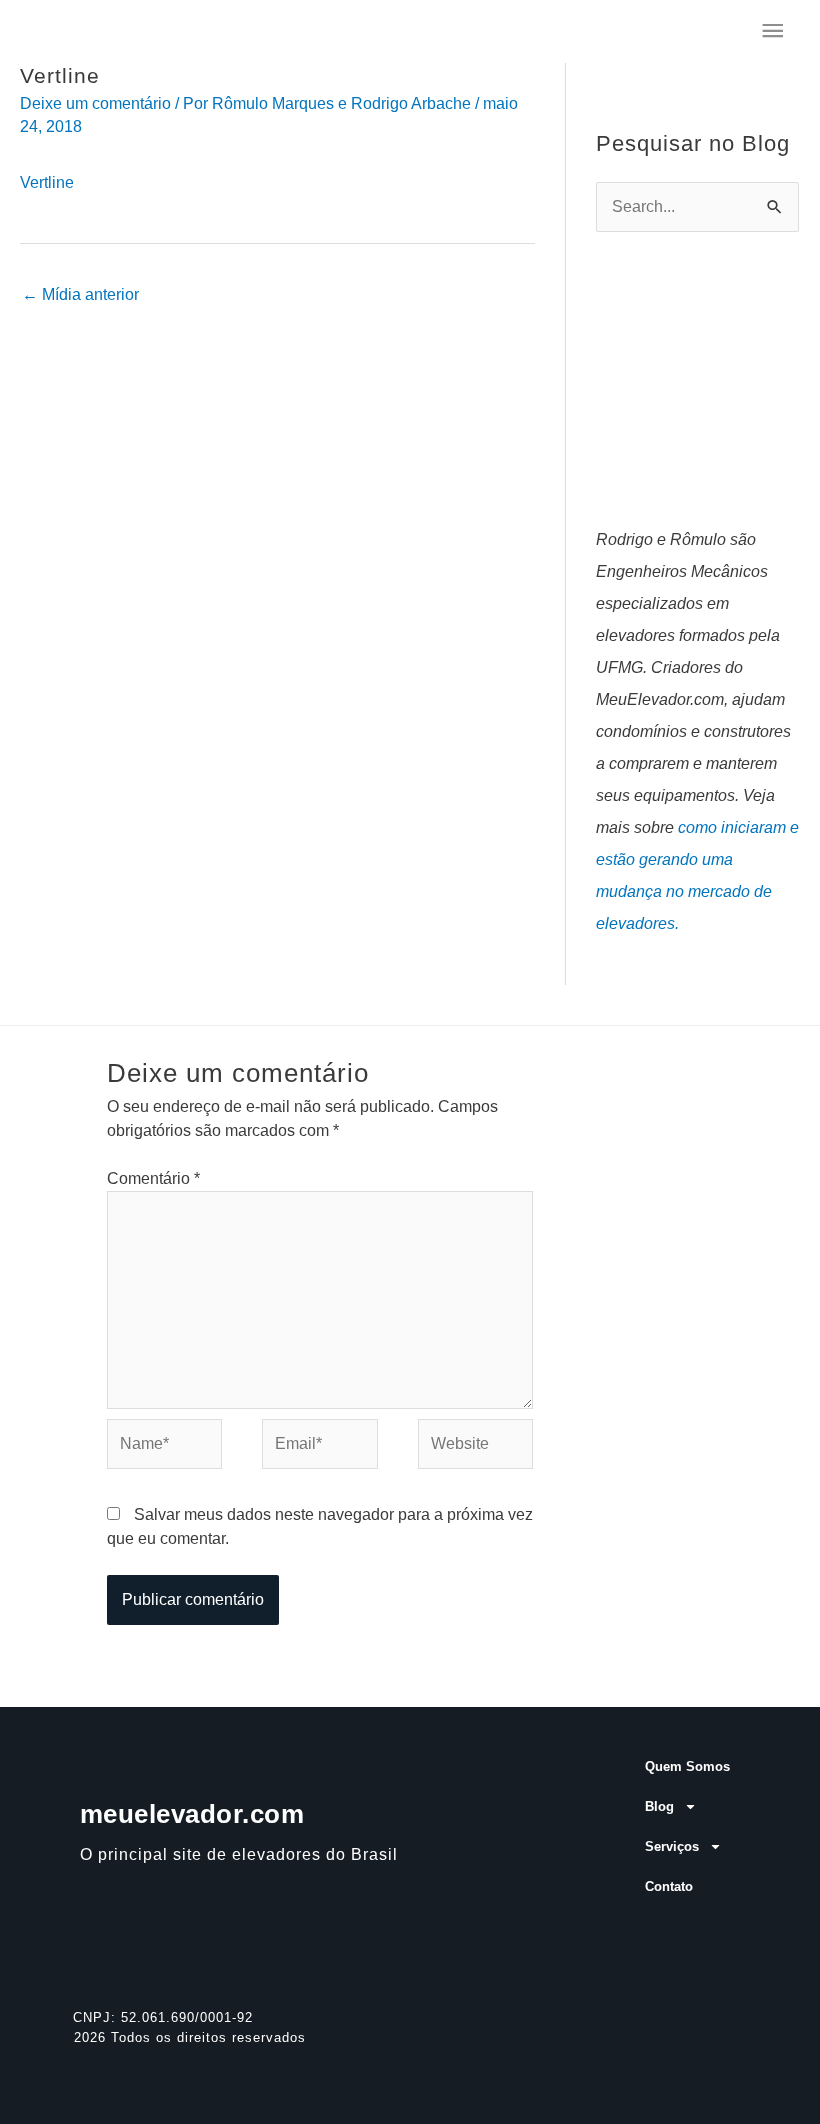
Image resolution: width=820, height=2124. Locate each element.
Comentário (153, 1178)
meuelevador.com (192, 1814)
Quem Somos (687, 1766)
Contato (669, 1886)
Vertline (47, 182)
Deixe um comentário (95, 103)
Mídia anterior (80, 294)
